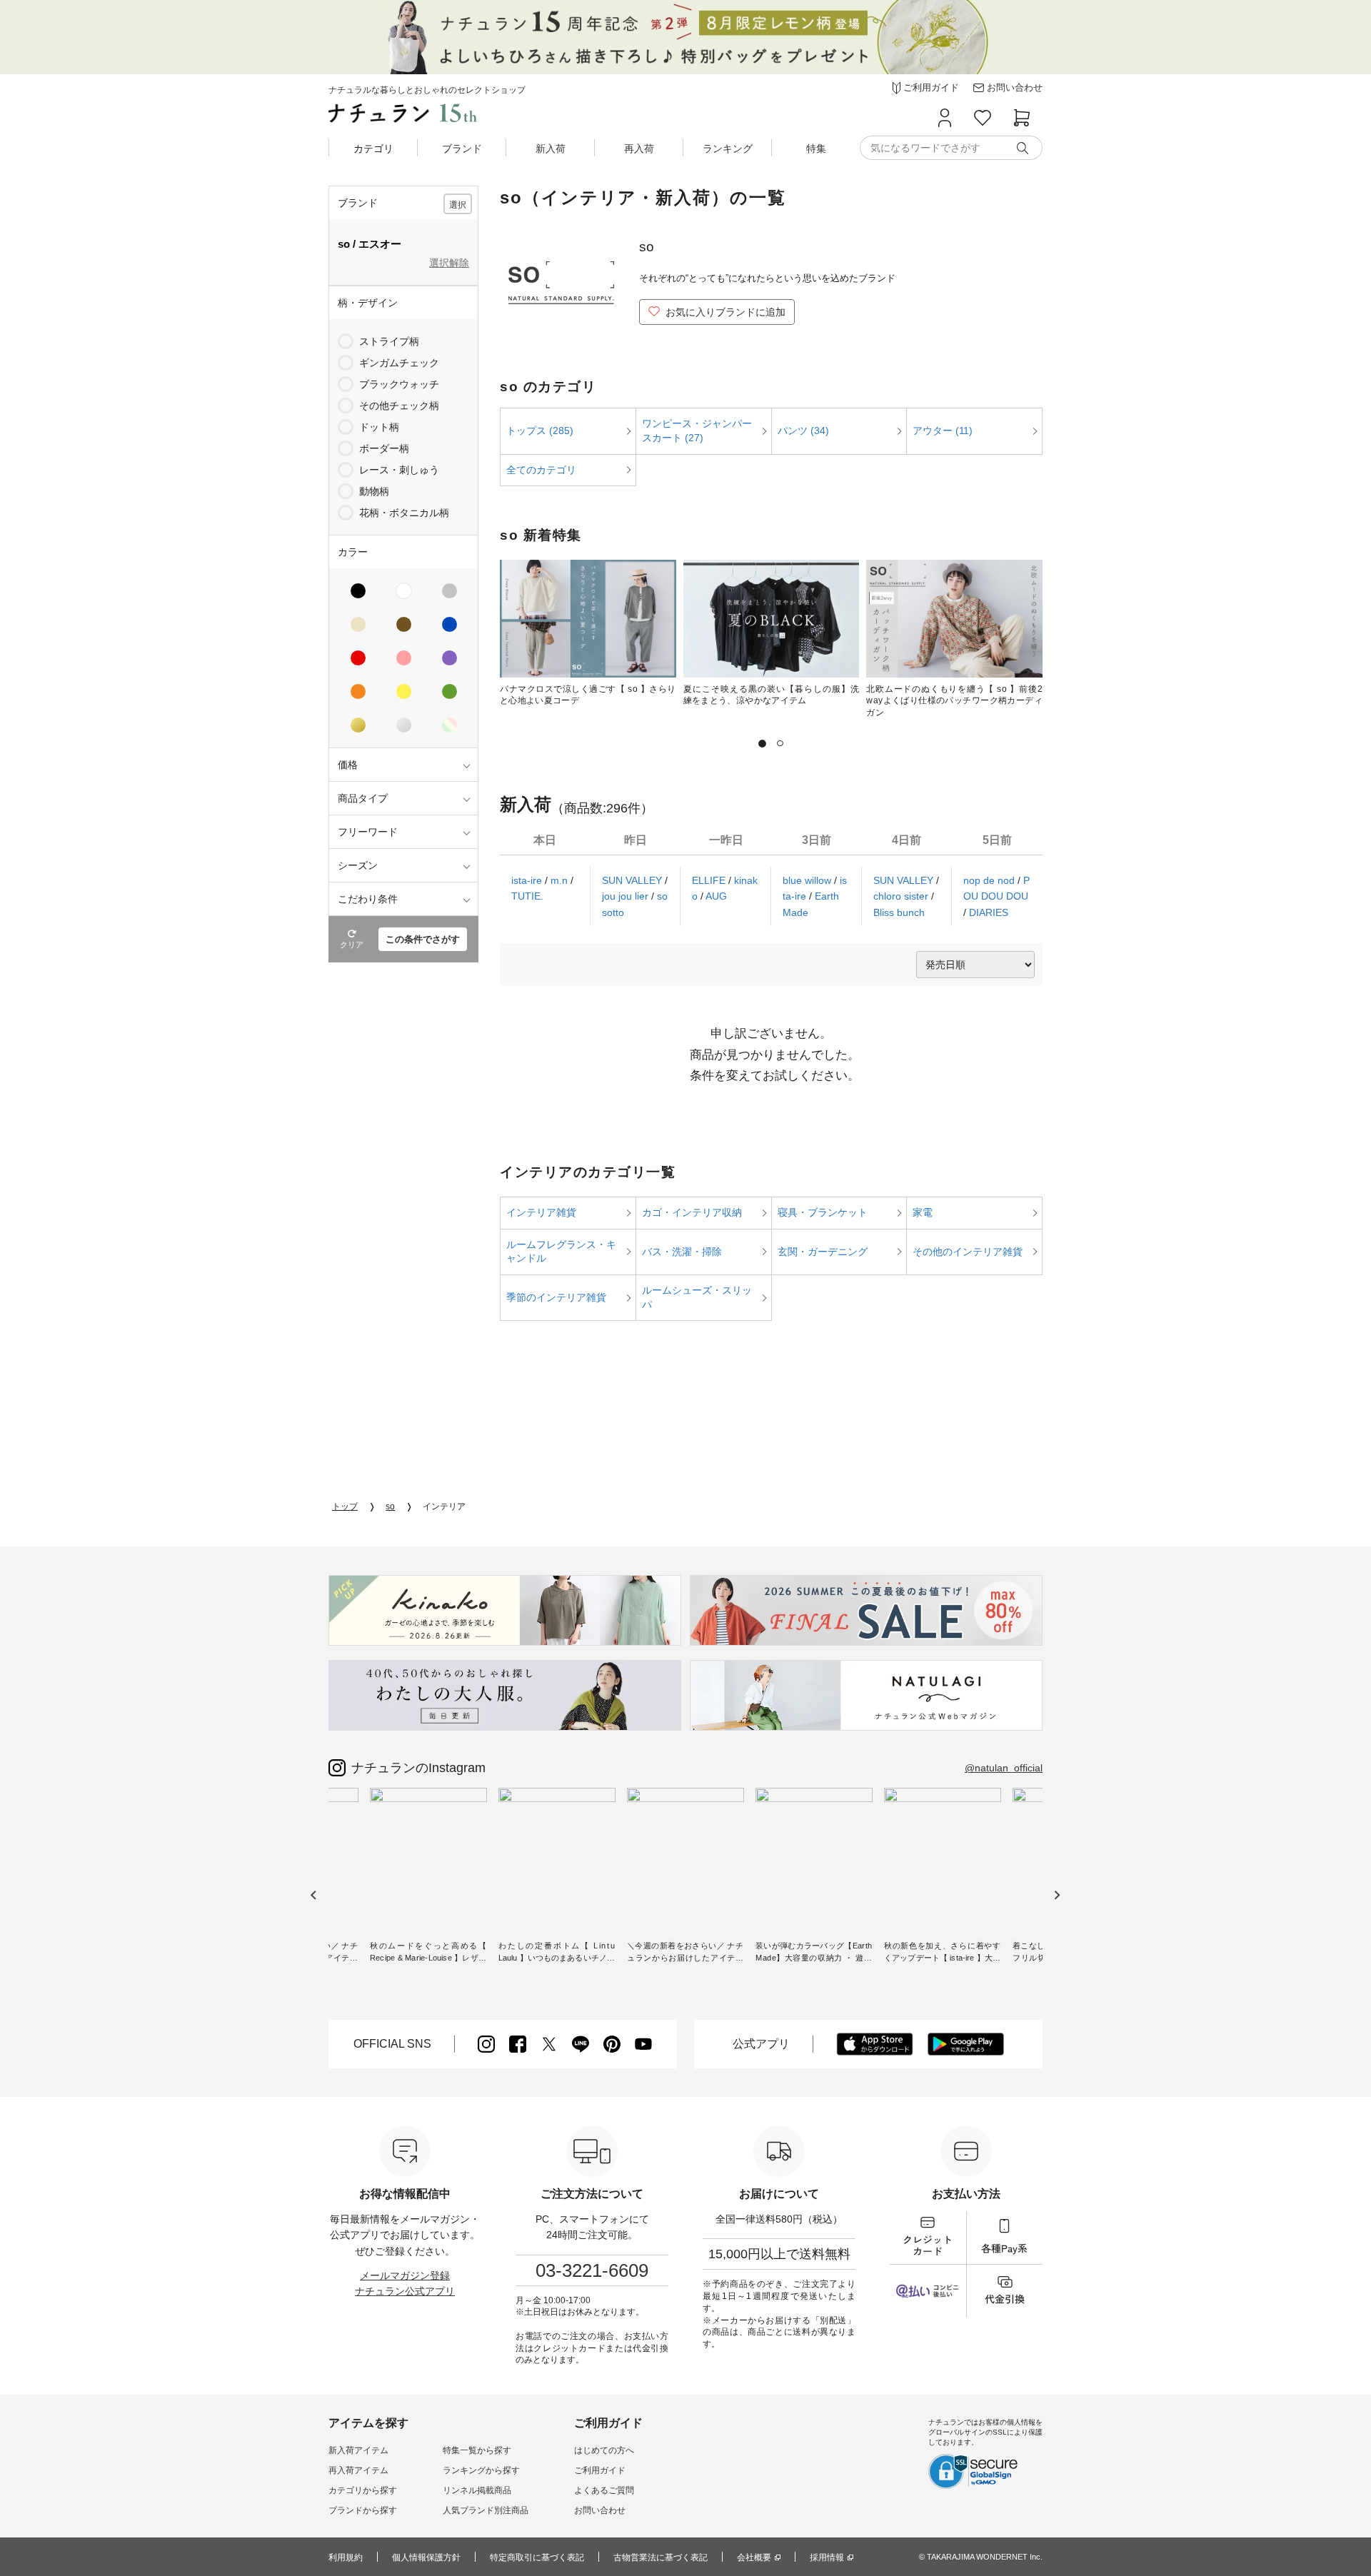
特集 (816, 149)
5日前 (997, 840)
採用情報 (827, 2557)
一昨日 (726, 840)
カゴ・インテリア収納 (692, 1212)
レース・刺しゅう (399, 470)
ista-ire (528, 880)
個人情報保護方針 (426, 2557)
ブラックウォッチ (399, 384)
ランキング (728, 149)
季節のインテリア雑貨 (556, 1297)
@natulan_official (1004, 1768)
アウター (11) (943, 431)
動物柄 (374, 491)
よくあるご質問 (604, 2490)
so (390, 1506)
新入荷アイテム (358, 2450)
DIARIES (989, 912)
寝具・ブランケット (823, 1212)
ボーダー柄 (384, 448)
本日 (545, 840)
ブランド (462, 149)
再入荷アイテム (358, 2470)
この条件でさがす (423, 939)
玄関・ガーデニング (823, 1252)
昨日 (636, 840)
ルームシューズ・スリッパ (697, 1297)
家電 (923, 1212)
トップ (345, 1506)
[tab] (762, 744)
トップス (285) (540, 431)
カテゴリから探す (363, 2490)
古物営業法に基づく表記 (661, 2557)
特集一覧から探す (477, 2450)
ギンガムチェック (399, 363)
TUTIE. (527, 896)
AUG (716, 896)
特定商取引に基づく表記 (537, 2557)
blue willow (808, 880)
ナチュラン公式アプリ (405, 2291)
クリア (352, 945)
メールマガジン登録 (405, 2275)
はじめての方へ (604, 2450)
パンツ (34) (803, 431)
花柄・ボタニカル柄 (404, 513)
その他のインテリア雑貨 (968, 1252)
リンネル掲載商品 (477, 2490)
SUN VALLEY (633, 880)
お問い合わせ (600, 2510)
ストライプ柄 (389, 341)
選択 (458, 205)
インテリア (444, 1506)
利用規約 (346, 2557)
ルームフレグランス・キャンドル (561, 1252)
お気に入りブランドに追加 (725, 312)
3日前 (817, 840)
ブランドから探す (363, 2510)
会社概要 (754, 2557)
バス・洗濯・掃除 (682, 1252)
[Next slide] (1056, 1895)
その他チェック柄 (399, 406)
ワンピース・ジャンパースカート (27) (697, 431)
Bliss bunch (899, 912)
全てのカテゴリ (541, 470)
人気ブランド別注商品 (486, 2510)
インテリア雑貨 (541, 1212)
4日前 (907, 840)
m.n (561, 880)
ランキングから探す (481, 2470)
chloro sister (902, 896)
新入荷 (551, 149)
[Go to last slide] (314, 1895)
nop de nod (990, 880)
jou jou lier (627, 896)
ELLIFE (710, 880)
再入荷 (639, 149)
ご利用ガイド (600, 2470)
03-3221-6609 (592, 2270)
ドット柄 (379, 427)
